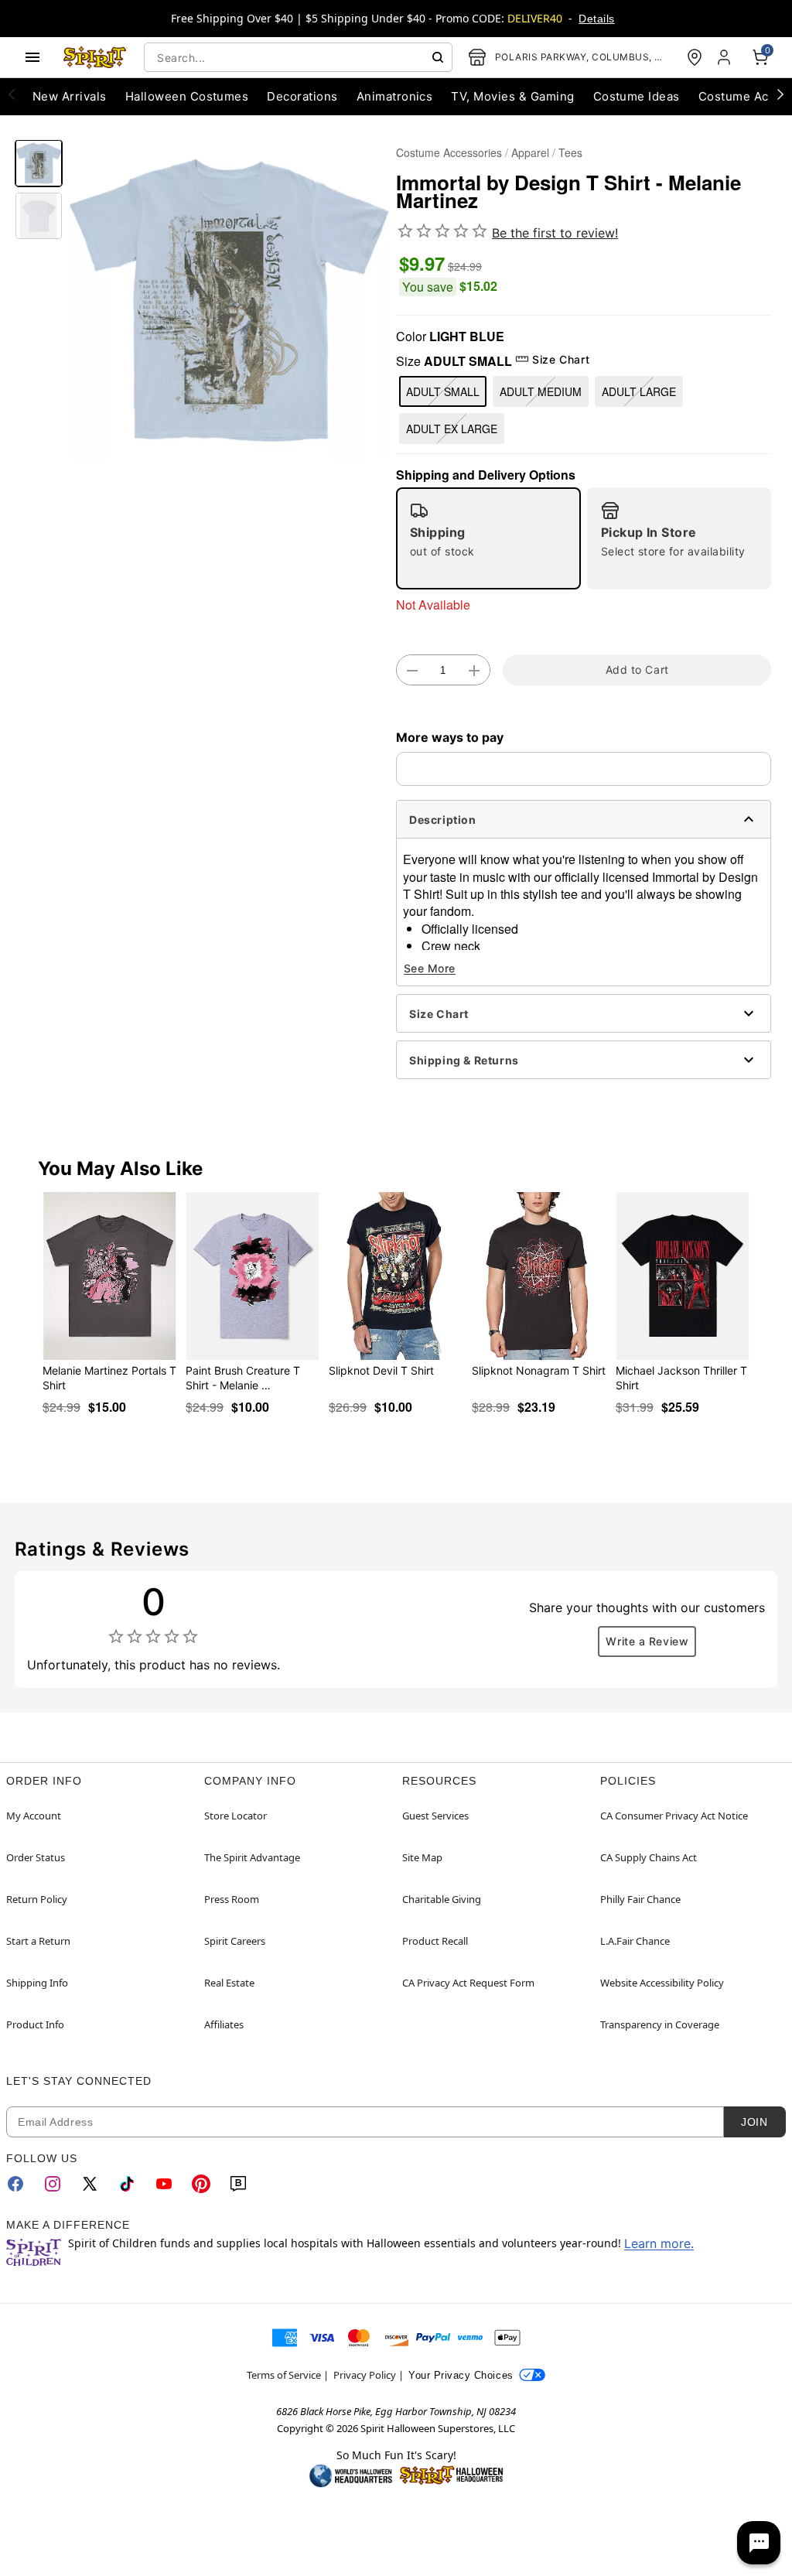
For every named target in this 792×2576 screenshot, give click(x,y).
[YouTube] (164, 2184)
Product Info (35, 2024)
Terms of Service (284, 2375)
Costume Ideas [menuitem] (637, 96)
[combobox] (298, 57)
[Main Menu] (32, 57)
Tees (570, 152)
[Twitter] (90, 2184)
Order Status (36, 1857)
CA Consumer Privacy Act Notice (674, 1816)
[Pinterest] (201, 2184)
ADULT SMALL (443, 391)
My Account (34, 1816)
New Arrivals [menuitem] (70, 96)
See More (430, 968)
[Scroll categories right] (780, 94)
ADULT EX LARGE (452, 429)
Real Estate (229, 1983)
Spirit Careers (235, 1941)
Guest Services (435, 1816)
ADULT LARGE (639, 391)
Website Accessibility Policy (662, 1983)
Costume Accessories (449, 152)
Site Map (422, 1857)
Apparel (530, 152)
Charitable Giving (442, 1899)
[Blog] (238, 2184)
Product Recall (435, 1941)
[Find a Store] (695, 57)
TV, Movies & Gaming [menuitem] (512, 96)
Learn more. (659, 2243)
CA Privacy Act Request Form (468, 1983)
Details (596, 19)
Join (754, 2122)
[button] (229, 301)
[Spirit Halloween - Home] (95, 57)
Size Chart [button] (561, 359)
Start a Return (38, 1941)
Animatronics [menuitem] (395, 96)
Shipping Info (37, 1983)
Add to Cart (637, 670)
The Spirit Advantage (252, 1857)
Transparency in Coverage (660, 2024)
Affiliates (224, 2024)
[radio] (488, 538)
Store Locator (236, 1816)
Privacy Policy (365, 2375)
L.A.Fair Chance (635, 1941)
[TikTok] (127, 2184)
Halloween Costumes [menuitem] (187, 96)
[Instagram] (53, 2184)
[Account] (725, 57)
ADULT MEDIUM (541, 391)
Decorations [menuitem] (302, 96)
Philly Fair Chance (640, 1899)
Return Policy (37, 1899)
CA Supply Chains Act (649, 1857)
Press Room (232, 1899)
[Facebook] (15, 2184)
